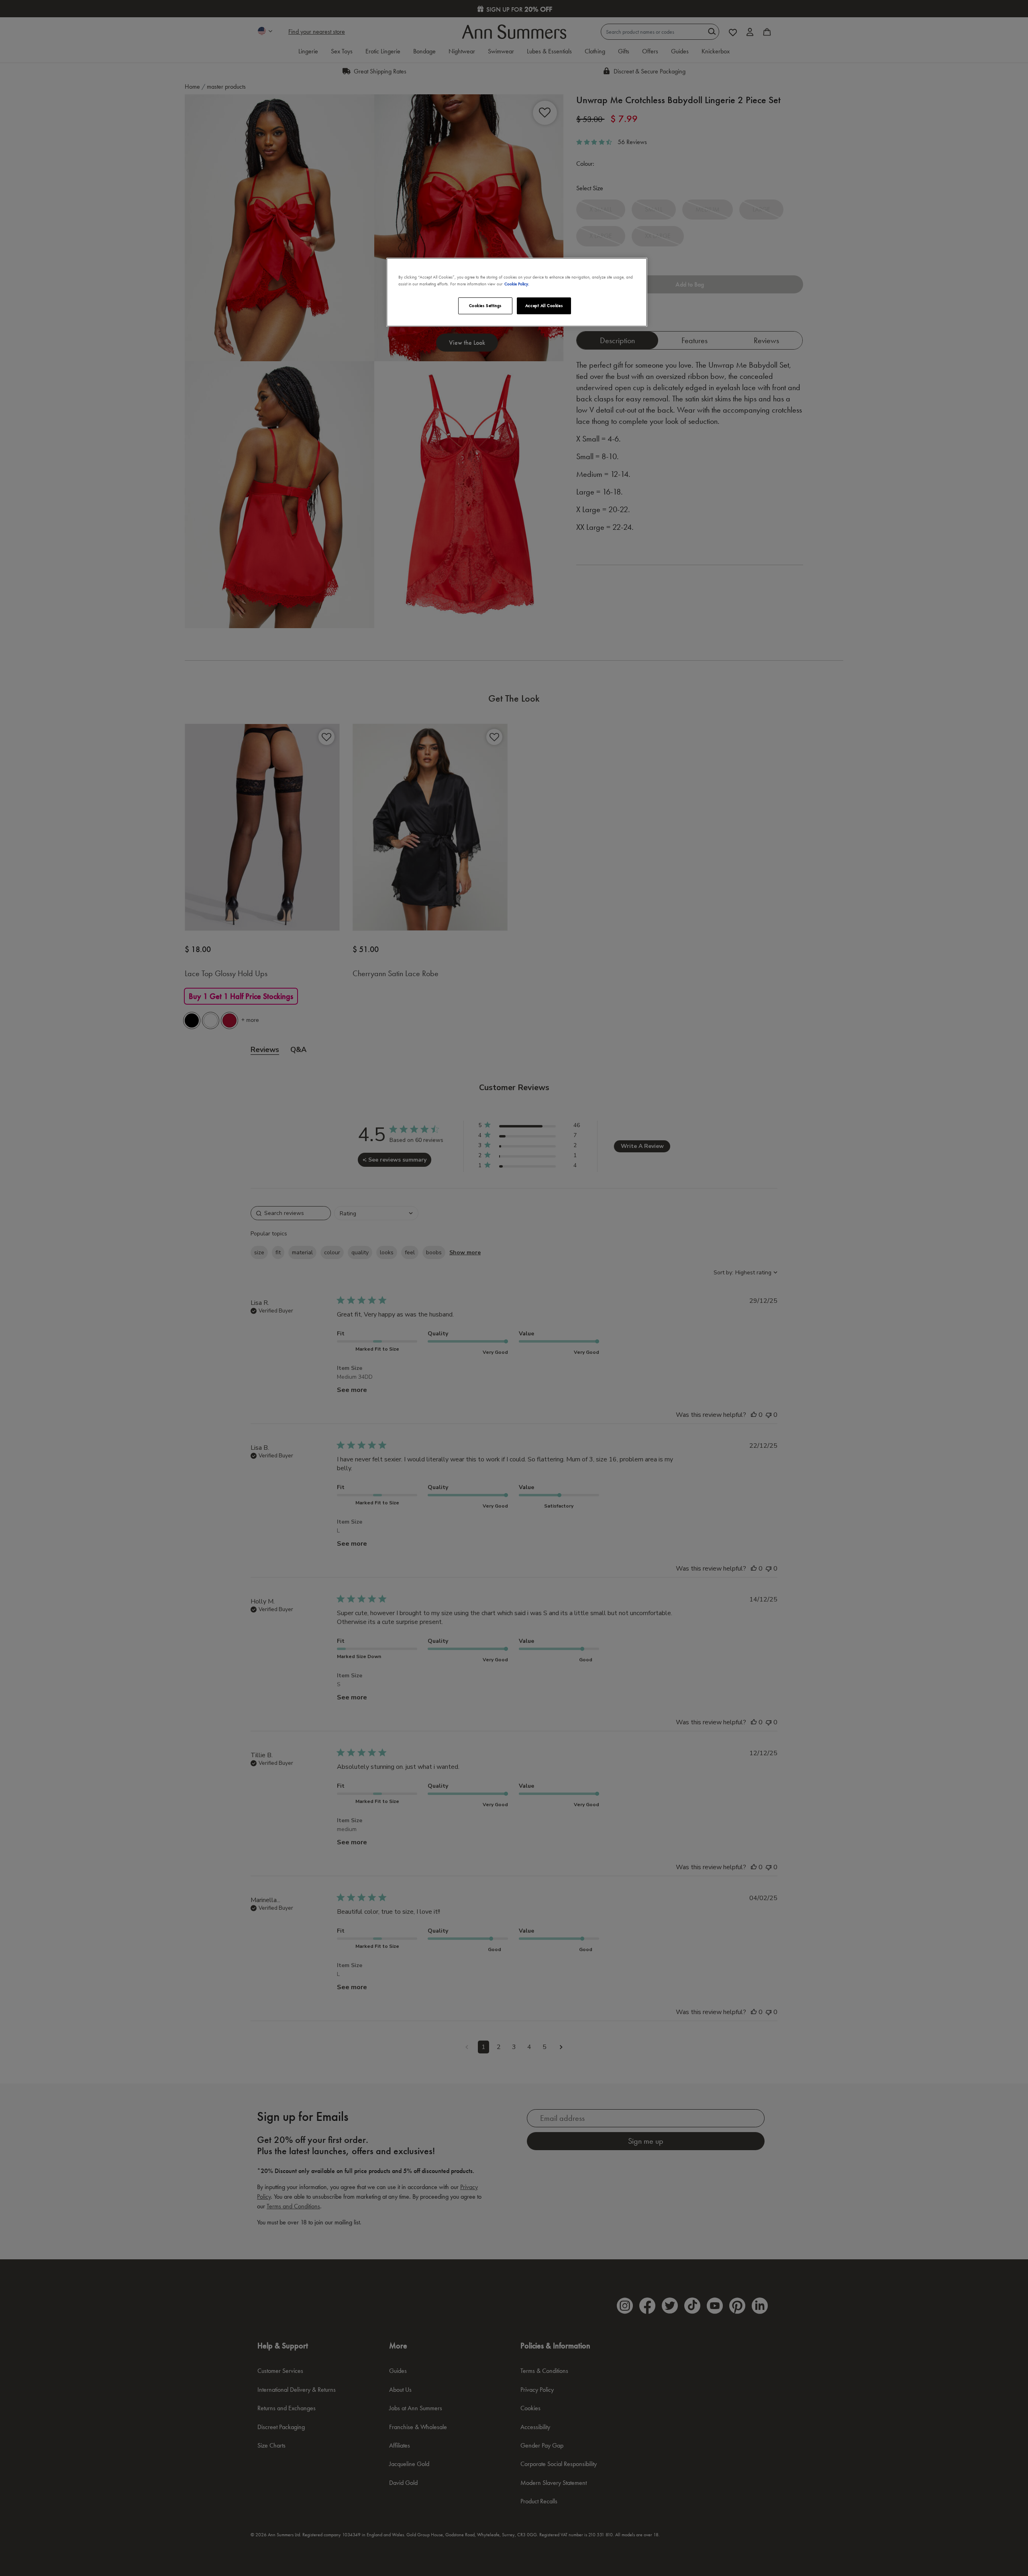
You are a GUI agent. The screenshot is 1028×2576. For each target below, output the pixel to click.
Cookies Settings (485, 305)
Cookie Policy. (517, 284)
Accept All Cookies (544, 305)
